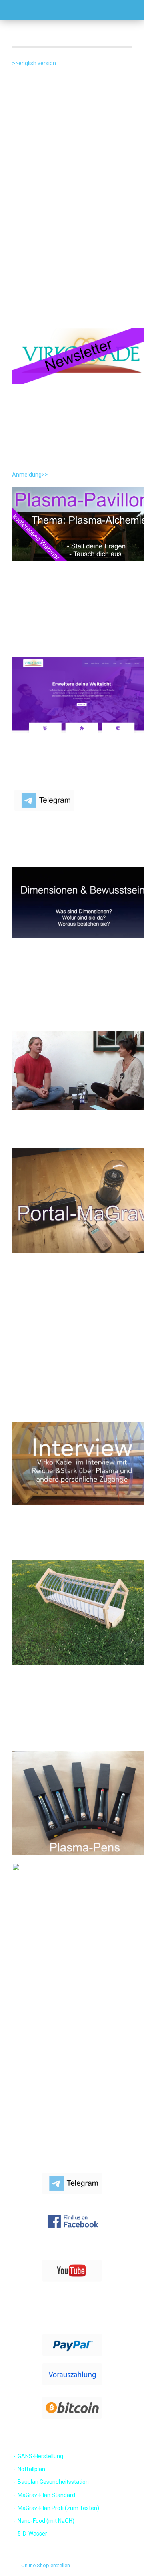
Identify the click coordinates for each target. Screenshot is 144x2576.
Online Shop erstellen (46, 2565)
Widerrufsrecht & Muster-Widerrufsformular (56, 2084)
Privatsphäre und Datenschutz (40, 2107)
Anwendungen (23, 2119)
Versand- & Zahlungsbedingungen (46, 2071)
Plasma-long (20, 2131)
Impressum (19, 2059)
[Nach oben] (122, 2564)
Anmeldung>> (30, 475)
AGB (11, 2095)
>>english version (34, 63)
